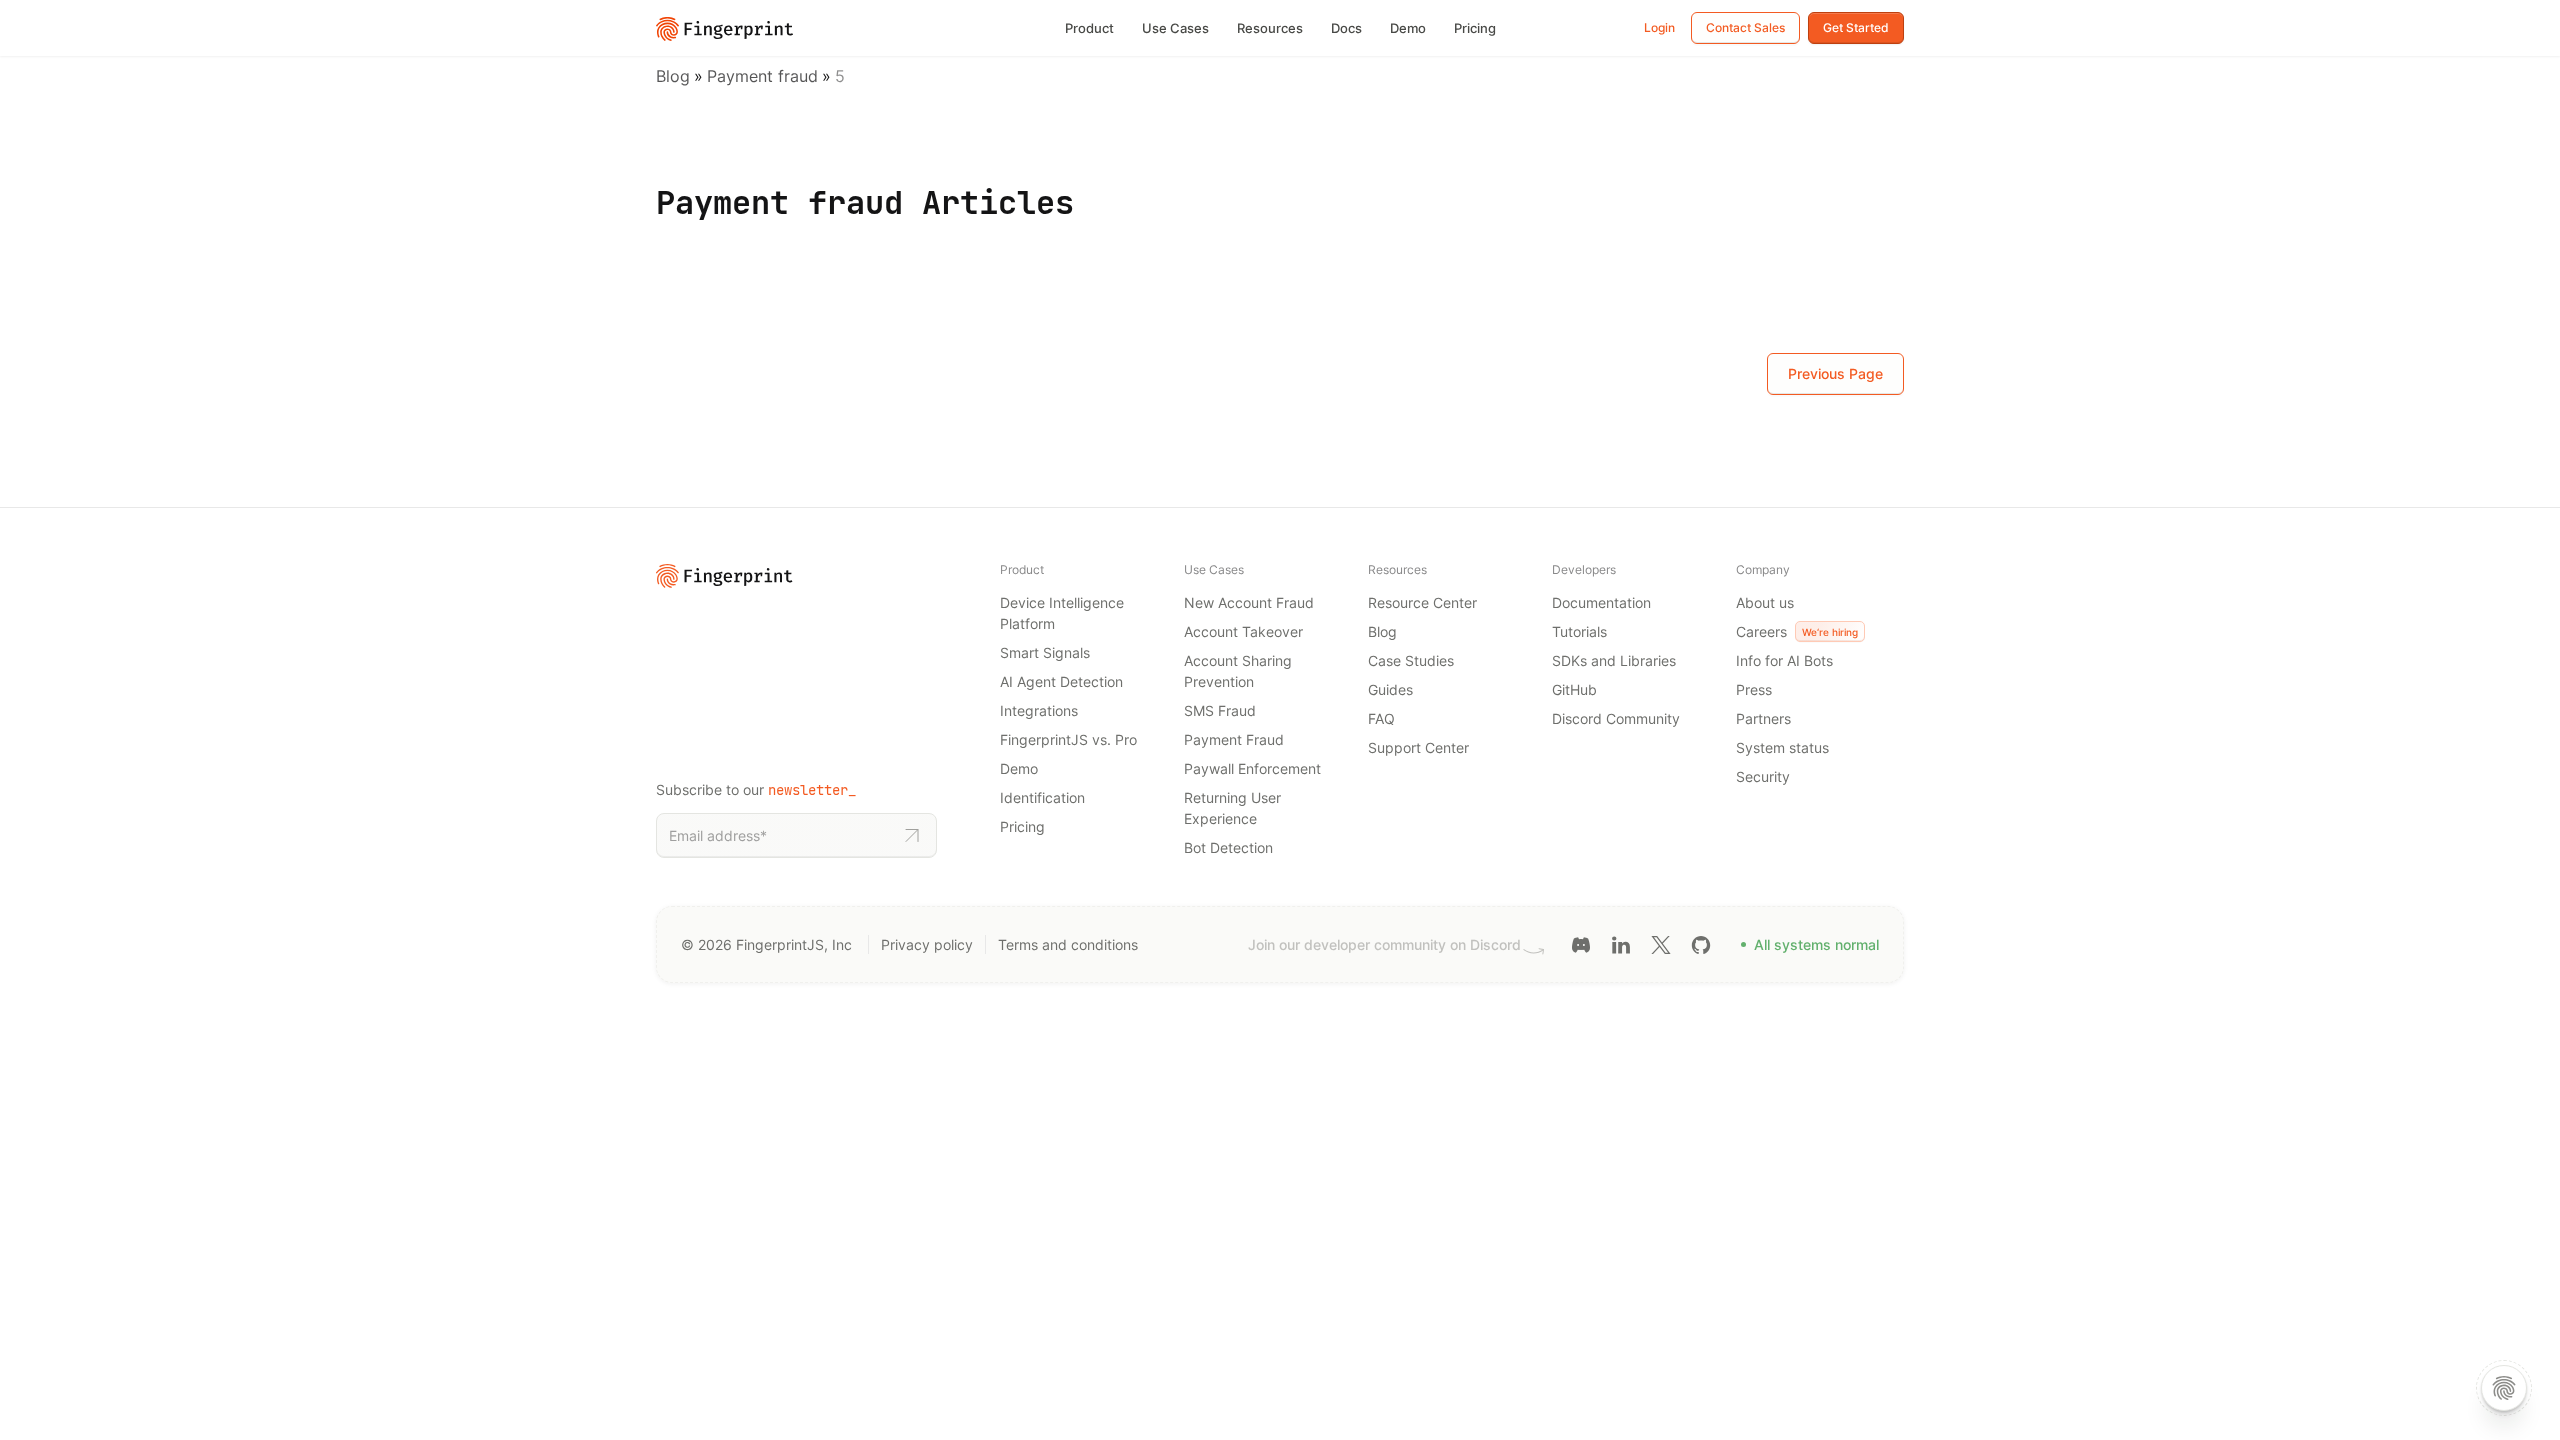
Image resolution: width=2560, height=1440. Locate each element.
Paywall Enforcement (1252, 768)
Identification (1042, 797)
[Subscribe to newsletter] (912, 836)
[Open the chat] (2504, 1388)
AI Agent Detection (1061, 681)
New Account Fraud (1249, 602)
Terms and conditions (1068, 944)
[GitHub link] (1701, 943)
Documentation (1601, 602)
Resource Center (1422, 602)
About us (1765, 602)
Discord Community (1616, 718)
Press (1754, 689)
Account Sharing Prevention (1238, 671)
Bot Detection (1228, 847)
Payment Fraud (1234, 739)
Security (1763, 776)
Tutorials (1579, 631)
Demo (1408, 28)
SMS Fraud (1220, 710)
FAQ (1381, 718)
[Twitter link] (1661, 943)
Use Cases (1175, 28)
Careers (1797, 631)
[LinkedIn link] (1621, 943)
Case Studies (1411, 660)
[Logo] (725, 27)
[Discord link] (1581, 943)
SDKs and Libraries (1614, 660)
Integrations (1039, 710)
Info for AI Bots (1784, 660)
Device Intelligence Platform (1062, 613)
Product (1089, 28)
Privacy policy (927, 944)
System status (1782, 747)
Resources (1270, 28)
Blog (673, 76)
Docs (1346, 28)
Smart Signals (1045, 652)
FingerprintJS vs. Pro (1068, 739)
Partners (1763, 718)
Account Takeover (1243, 631)
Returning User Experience (1232, 808)
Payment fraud (762, 76)
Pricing (1475, 28)
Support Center (1418, 747)
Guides (1390, 689)
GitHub (1574, 689)
